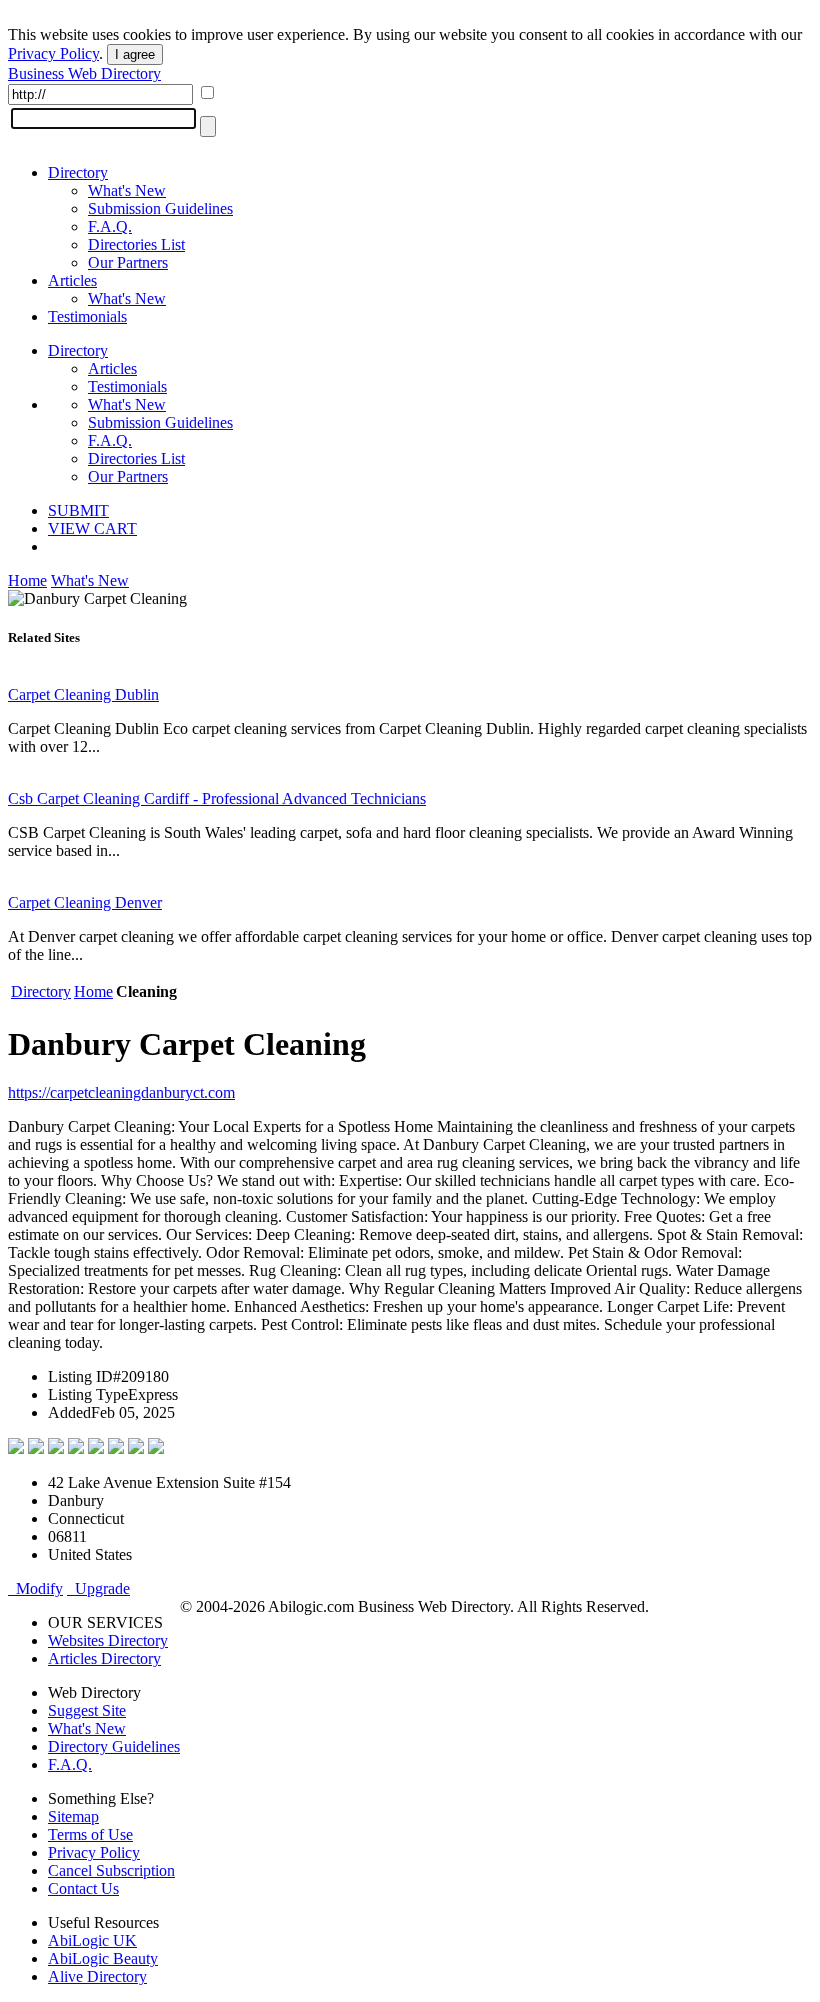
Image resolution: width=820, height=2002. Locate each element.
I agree (135, 54)
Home (27, 580)
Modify (35, 1588)
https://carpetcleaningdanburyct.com (121, 1092)
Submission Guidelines (160, 208)
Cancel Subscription (111, 1870)
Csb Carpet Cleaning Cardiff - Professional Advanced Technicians (217, 798)
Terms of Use (90, 1834)
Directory (78, 172)
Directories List (136, 244)
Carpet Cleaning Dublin (83, 694)
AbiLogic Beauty (103, 1958)
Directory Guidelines (114, 1746)
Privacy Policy (53, 53)
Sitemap (73, 1816)
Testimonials (87, 316)
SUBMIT (78, 510)
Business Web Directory (84, 73)
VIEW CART (92, 528)
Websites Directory (108, 1640)
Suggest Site (87, 1710)
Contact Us (83, 1888)
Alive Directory (97, 1976)
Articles (72, 280)
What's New (127, 190)
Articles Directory (104, 1658)
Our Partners (128, 262)
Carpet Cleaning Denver (85, 902)
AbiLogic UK (92, 1940)
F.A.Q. (110, 226)
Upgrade (98, 1588)
